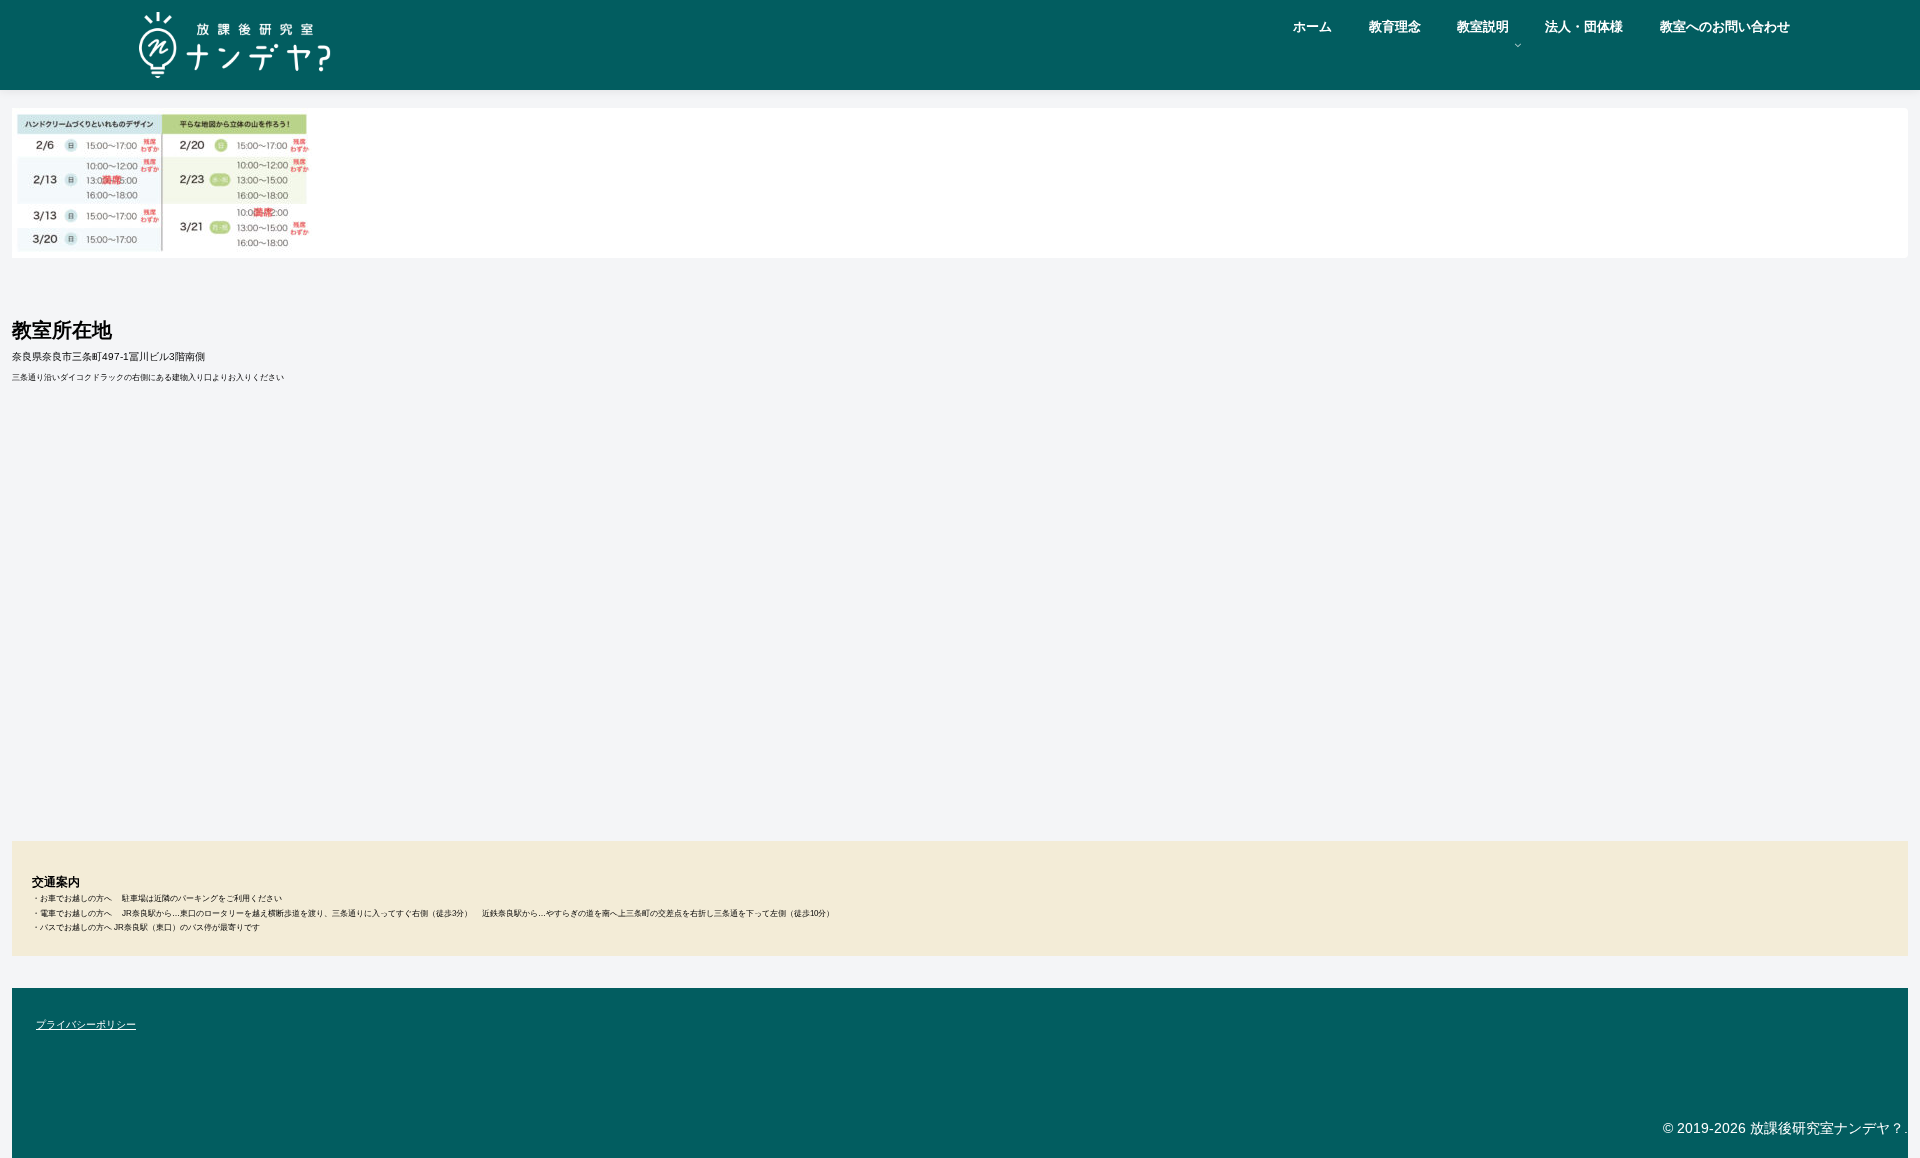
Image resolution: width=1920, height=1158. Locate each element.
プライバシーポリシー (86, 1024)
